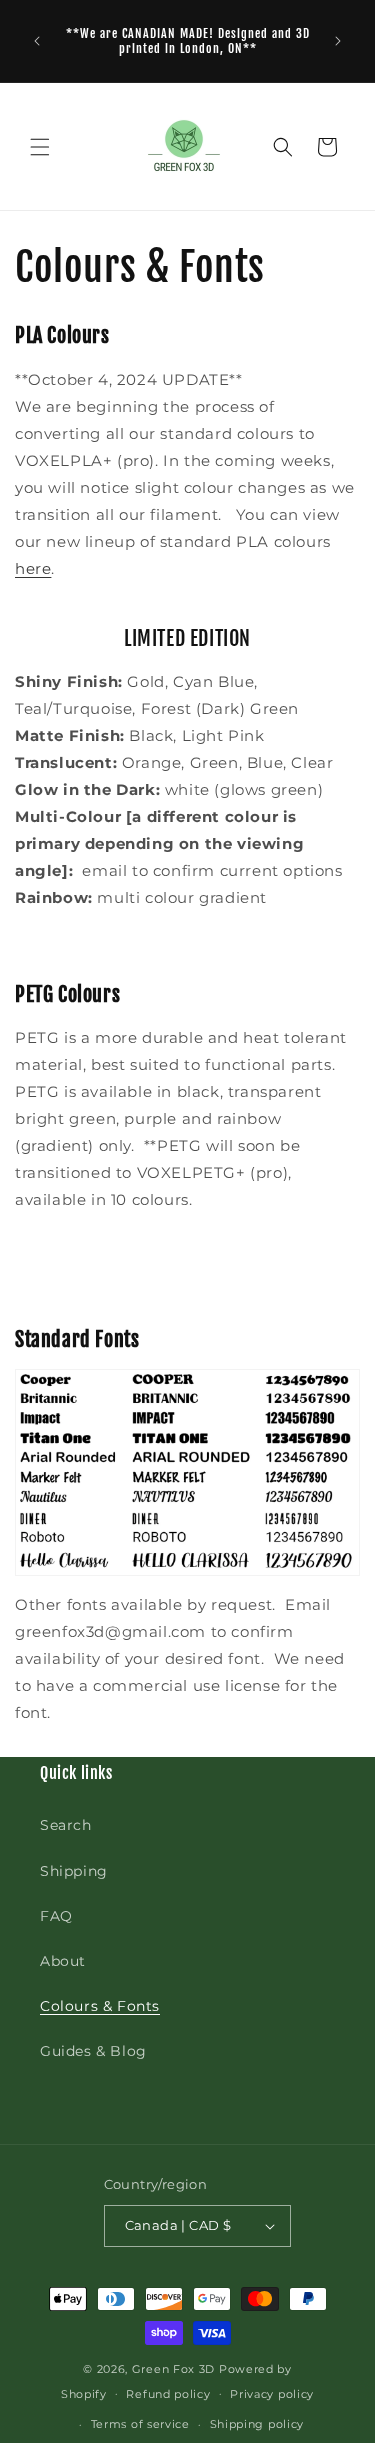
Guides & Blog (93, 2051)
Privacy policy (272, 2394)
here (33, 568)
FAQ (56, 1916)
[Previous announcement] (37, 41)
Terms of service (140, 2424)
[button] (40, 147)
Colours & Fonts (100, 2006)
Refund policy (168, 2394)
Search (66, 1825)
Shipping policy (257, 2424)
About (63, 1961)
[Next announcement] (338, 41)
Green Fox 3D (173, 2369)
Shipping (74, 1871)
